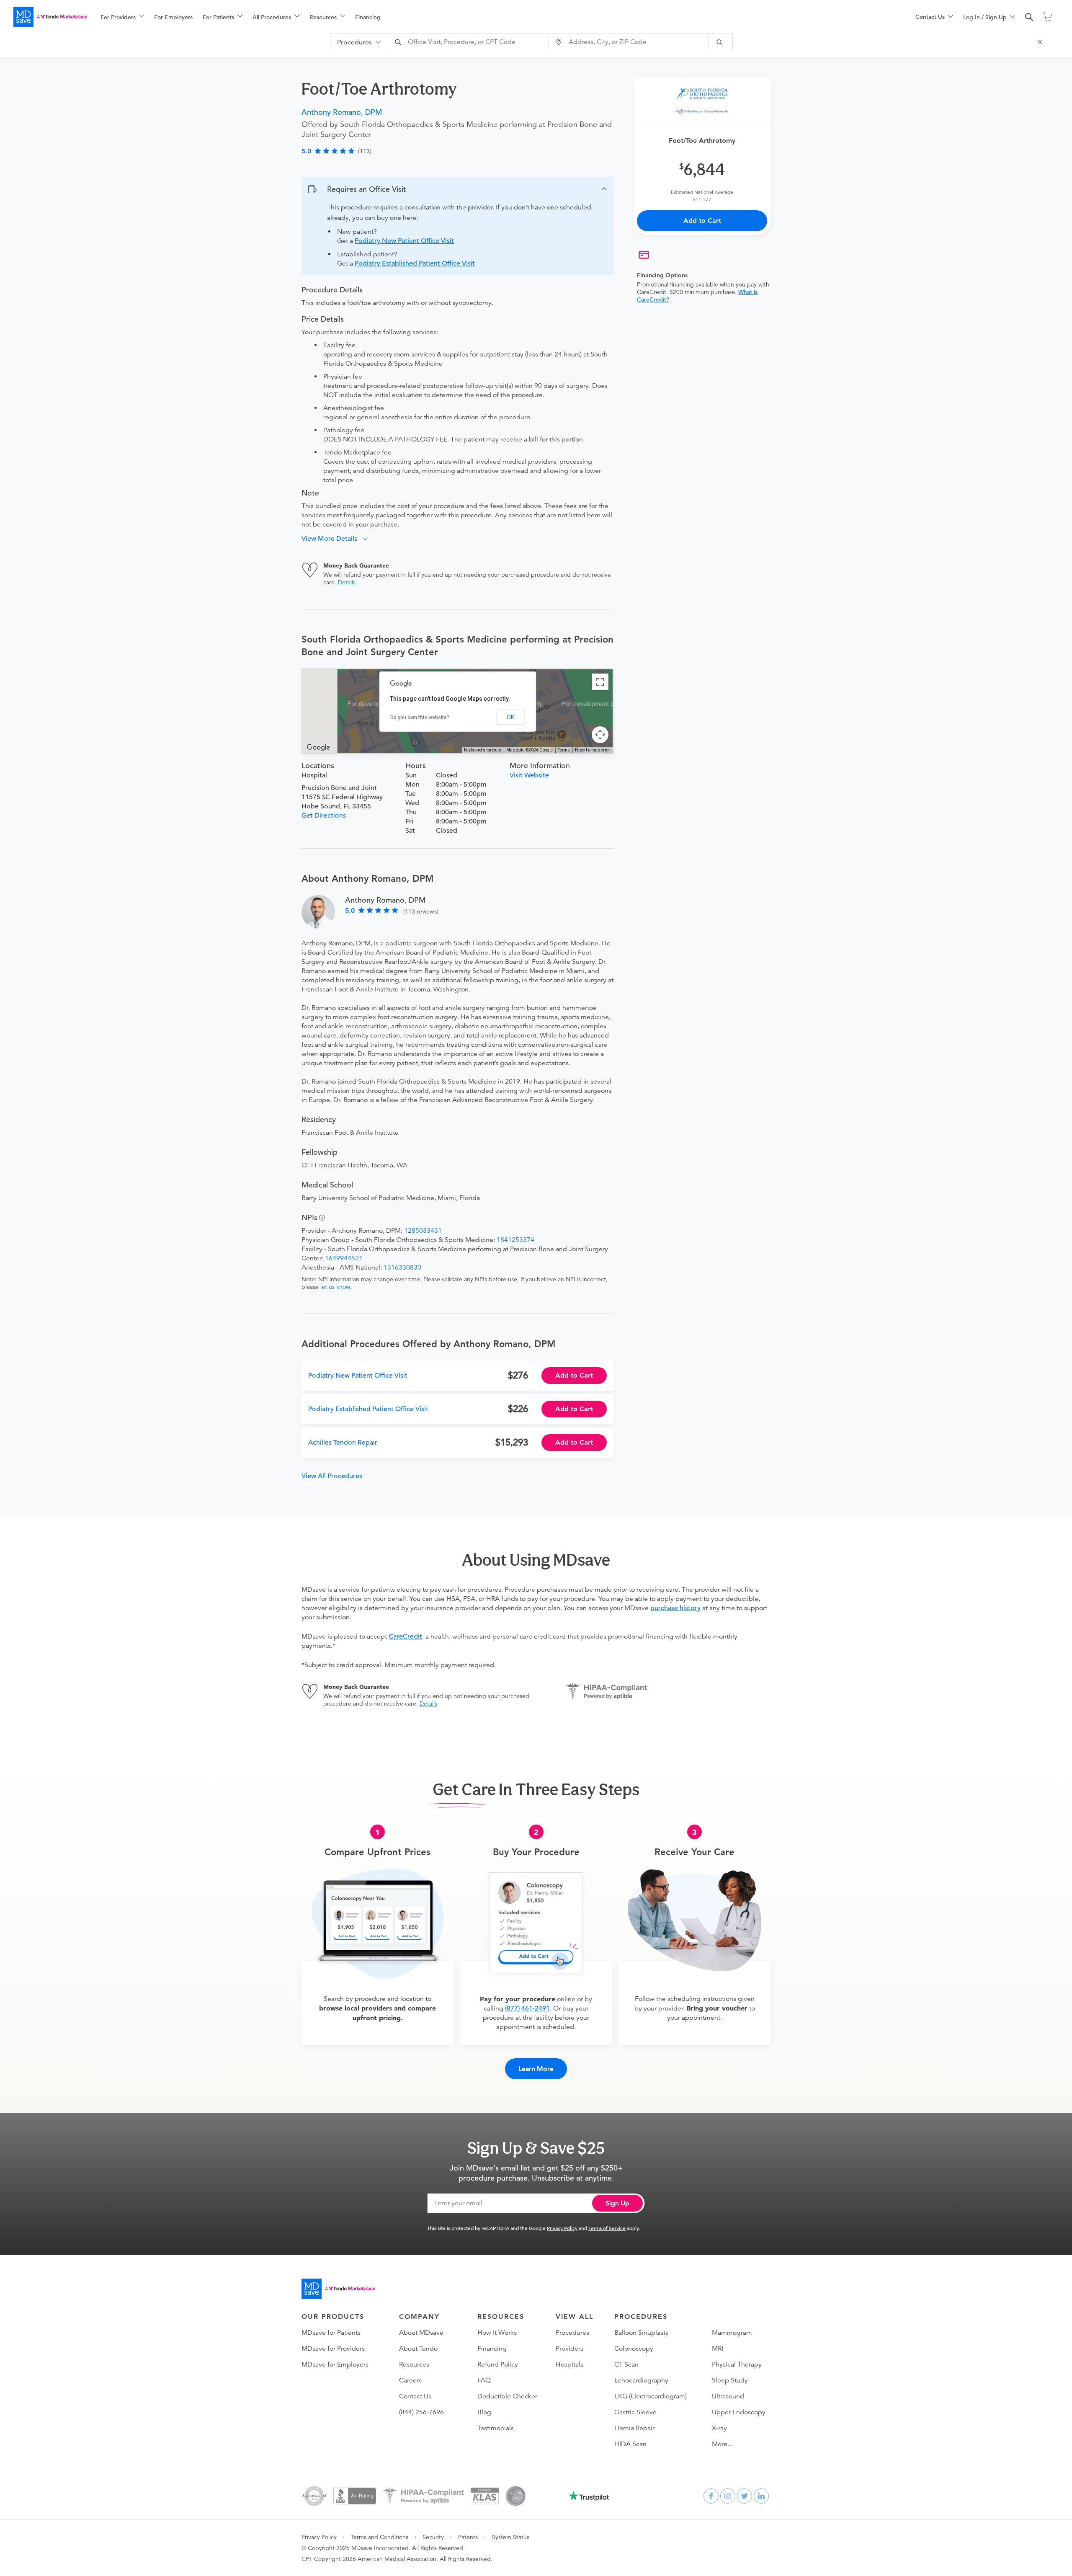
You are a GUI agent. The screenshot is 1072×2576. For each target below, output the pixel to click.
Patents (468, 2537)
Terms (564, 750)
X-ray (719, 2428)
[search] (1029, 17)
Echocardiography (641, 2380)
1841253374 (515, 1240)
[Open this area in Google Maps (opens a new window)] (318, 748)
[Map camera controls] (600, 735)
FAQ (484, 2380)
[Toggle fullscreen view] (600, 682)
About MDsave (421, 2333)
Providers (569, 2349)
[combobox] (469, 42)
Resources (414, 2364)
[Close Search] (1041, 42)
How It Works (497, 2333)
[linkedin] (761, 2496)
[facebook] (711, 2496)
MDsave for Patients (331, 2333)
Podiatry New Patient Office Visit (404, 241)
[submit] (721, 42)
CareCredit (405, 1636)
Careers (410, 2380)
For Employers (173, 17)
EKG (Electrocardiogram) (651, 2396)
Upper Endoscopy (739, 2412)
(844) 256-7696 (421, 2412)
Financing (368, 17)
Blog (484, 2412)
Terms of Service (607, 2228)
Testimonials (496, 2428)
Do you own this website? (420, 718)
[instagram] (728, 2496)
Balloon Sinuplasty (642, 2333)
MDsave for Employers (335, 2364)
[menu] (495, 17)
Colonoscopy (634, 2349)
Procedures (572, 2333)
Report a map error (593, 750)
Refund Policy (498, 2364)
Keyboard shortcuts (483, 750)
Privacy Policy (562, 2228)
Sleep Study (730, 2380)
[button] (457, 189)
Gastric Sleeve (635, 2412)
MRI (718, 2349)
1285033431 (423, 1231)
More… (723, 2444)
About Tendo (418, 2349)
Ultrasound (728, 2396)
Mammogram (732, 2333)
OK (510, 717)
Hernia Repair (634, 2428)
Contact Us (415, 2396)
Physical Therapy (737, 2364)
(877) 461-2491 (527, 2008)
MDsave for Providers (333, 2349)
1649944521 (344, 1258)
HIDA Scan (630, 2444)
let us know (335, 1287)
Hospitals (569, 2364)
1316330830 (402, 1267)
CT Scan (626, 2364)
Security (433, 2537)
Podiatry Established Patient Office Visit (415, 263)
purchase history (675, 1608)
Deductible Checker (507, 2396)
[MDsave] (50, 17)
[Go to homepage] (338, 2289)
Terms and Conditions (380, 2537)
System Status (511, 2537)
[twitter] (745, 2496)
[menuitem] (122, 17)
